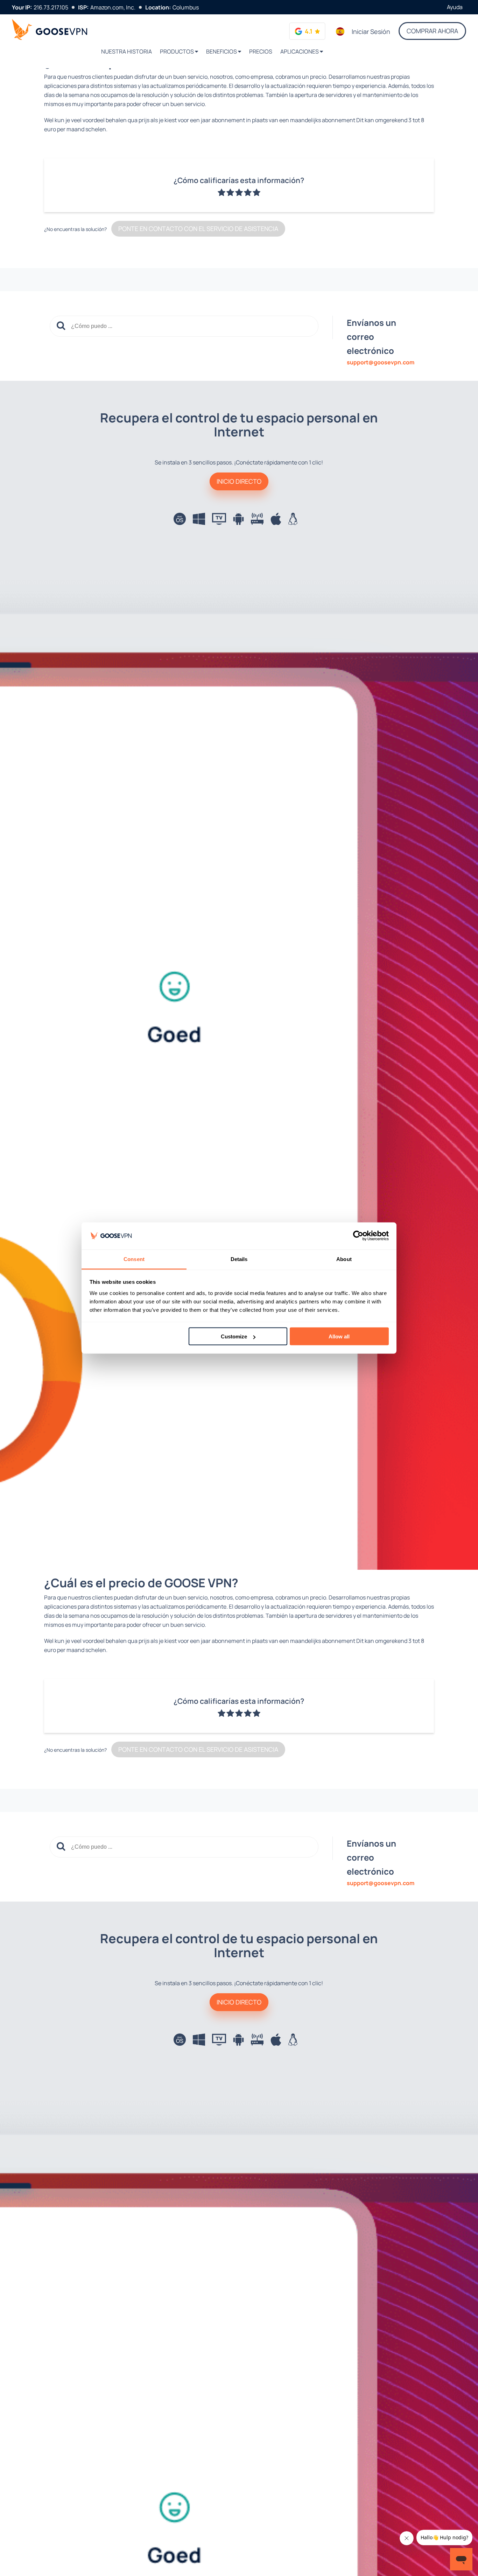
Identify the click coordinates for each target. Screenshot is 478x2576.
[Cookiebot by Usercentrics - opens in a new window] (358, 1236)
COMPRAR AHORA (432, 31)
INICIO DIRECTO (239, 481)
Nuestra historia (126, 51)
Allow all (339, 1336)
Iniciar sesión (371, 31)
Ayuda (455, 7)
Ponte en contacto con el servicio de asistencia (198, 229)
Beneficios (222, 51)
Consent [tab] (134, 1259)
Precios (261, 51)
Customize (234, 1336)
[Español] (340, 31)
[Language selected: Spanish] (340, 31)
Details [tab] (239, 1259)
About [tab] (344, 1259)
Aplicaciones (300, 51)
